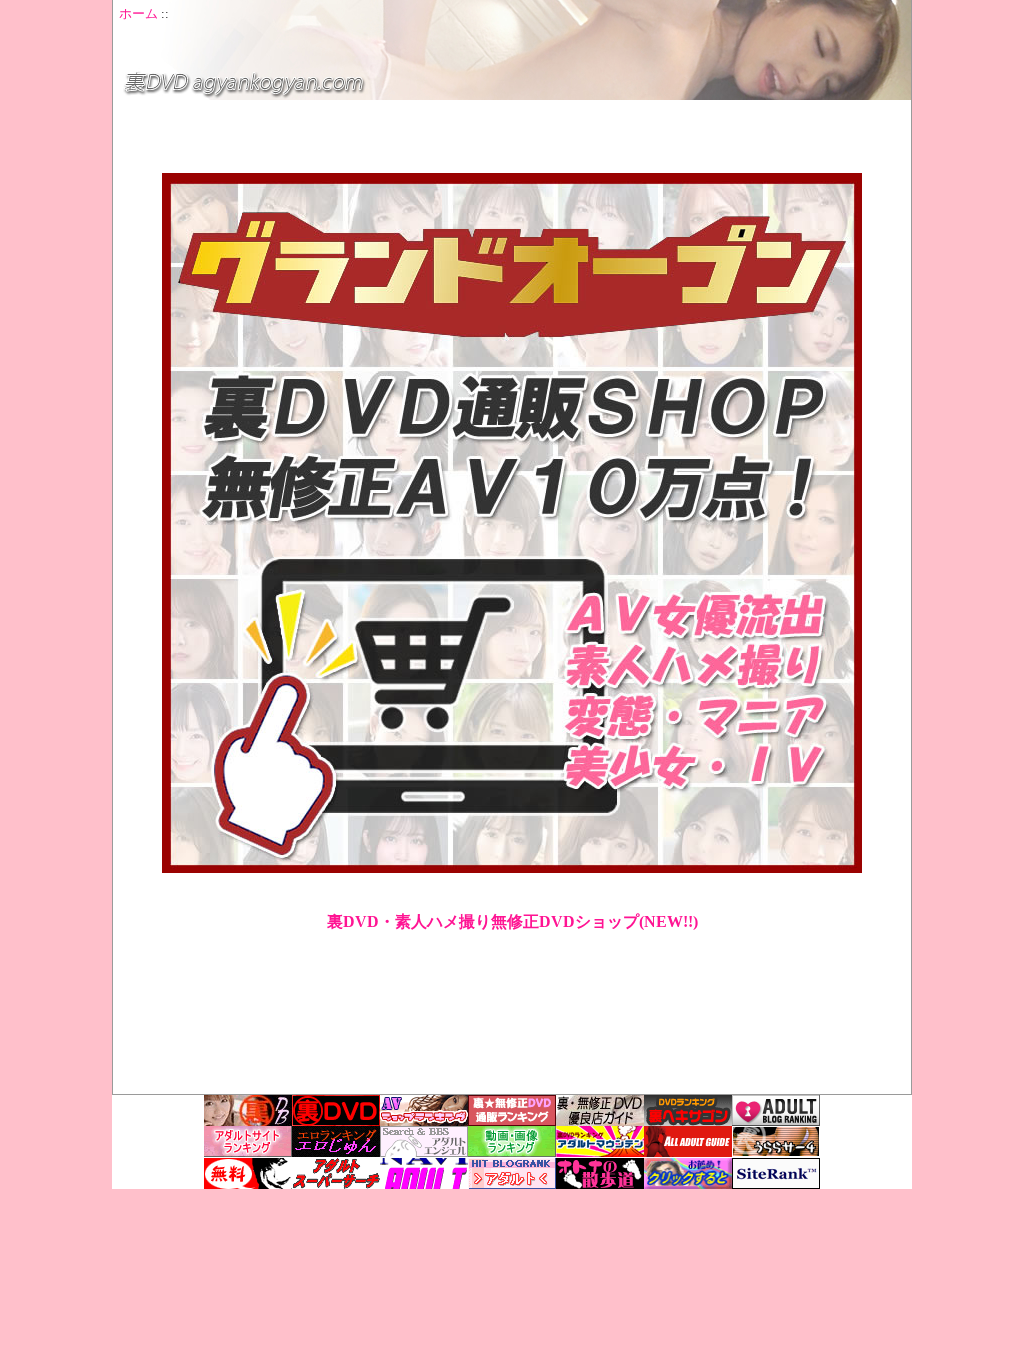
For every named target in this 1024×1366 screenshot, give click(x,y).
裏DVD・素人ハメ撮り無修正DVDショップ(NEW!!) (512, 921)
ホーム (138, 14)
